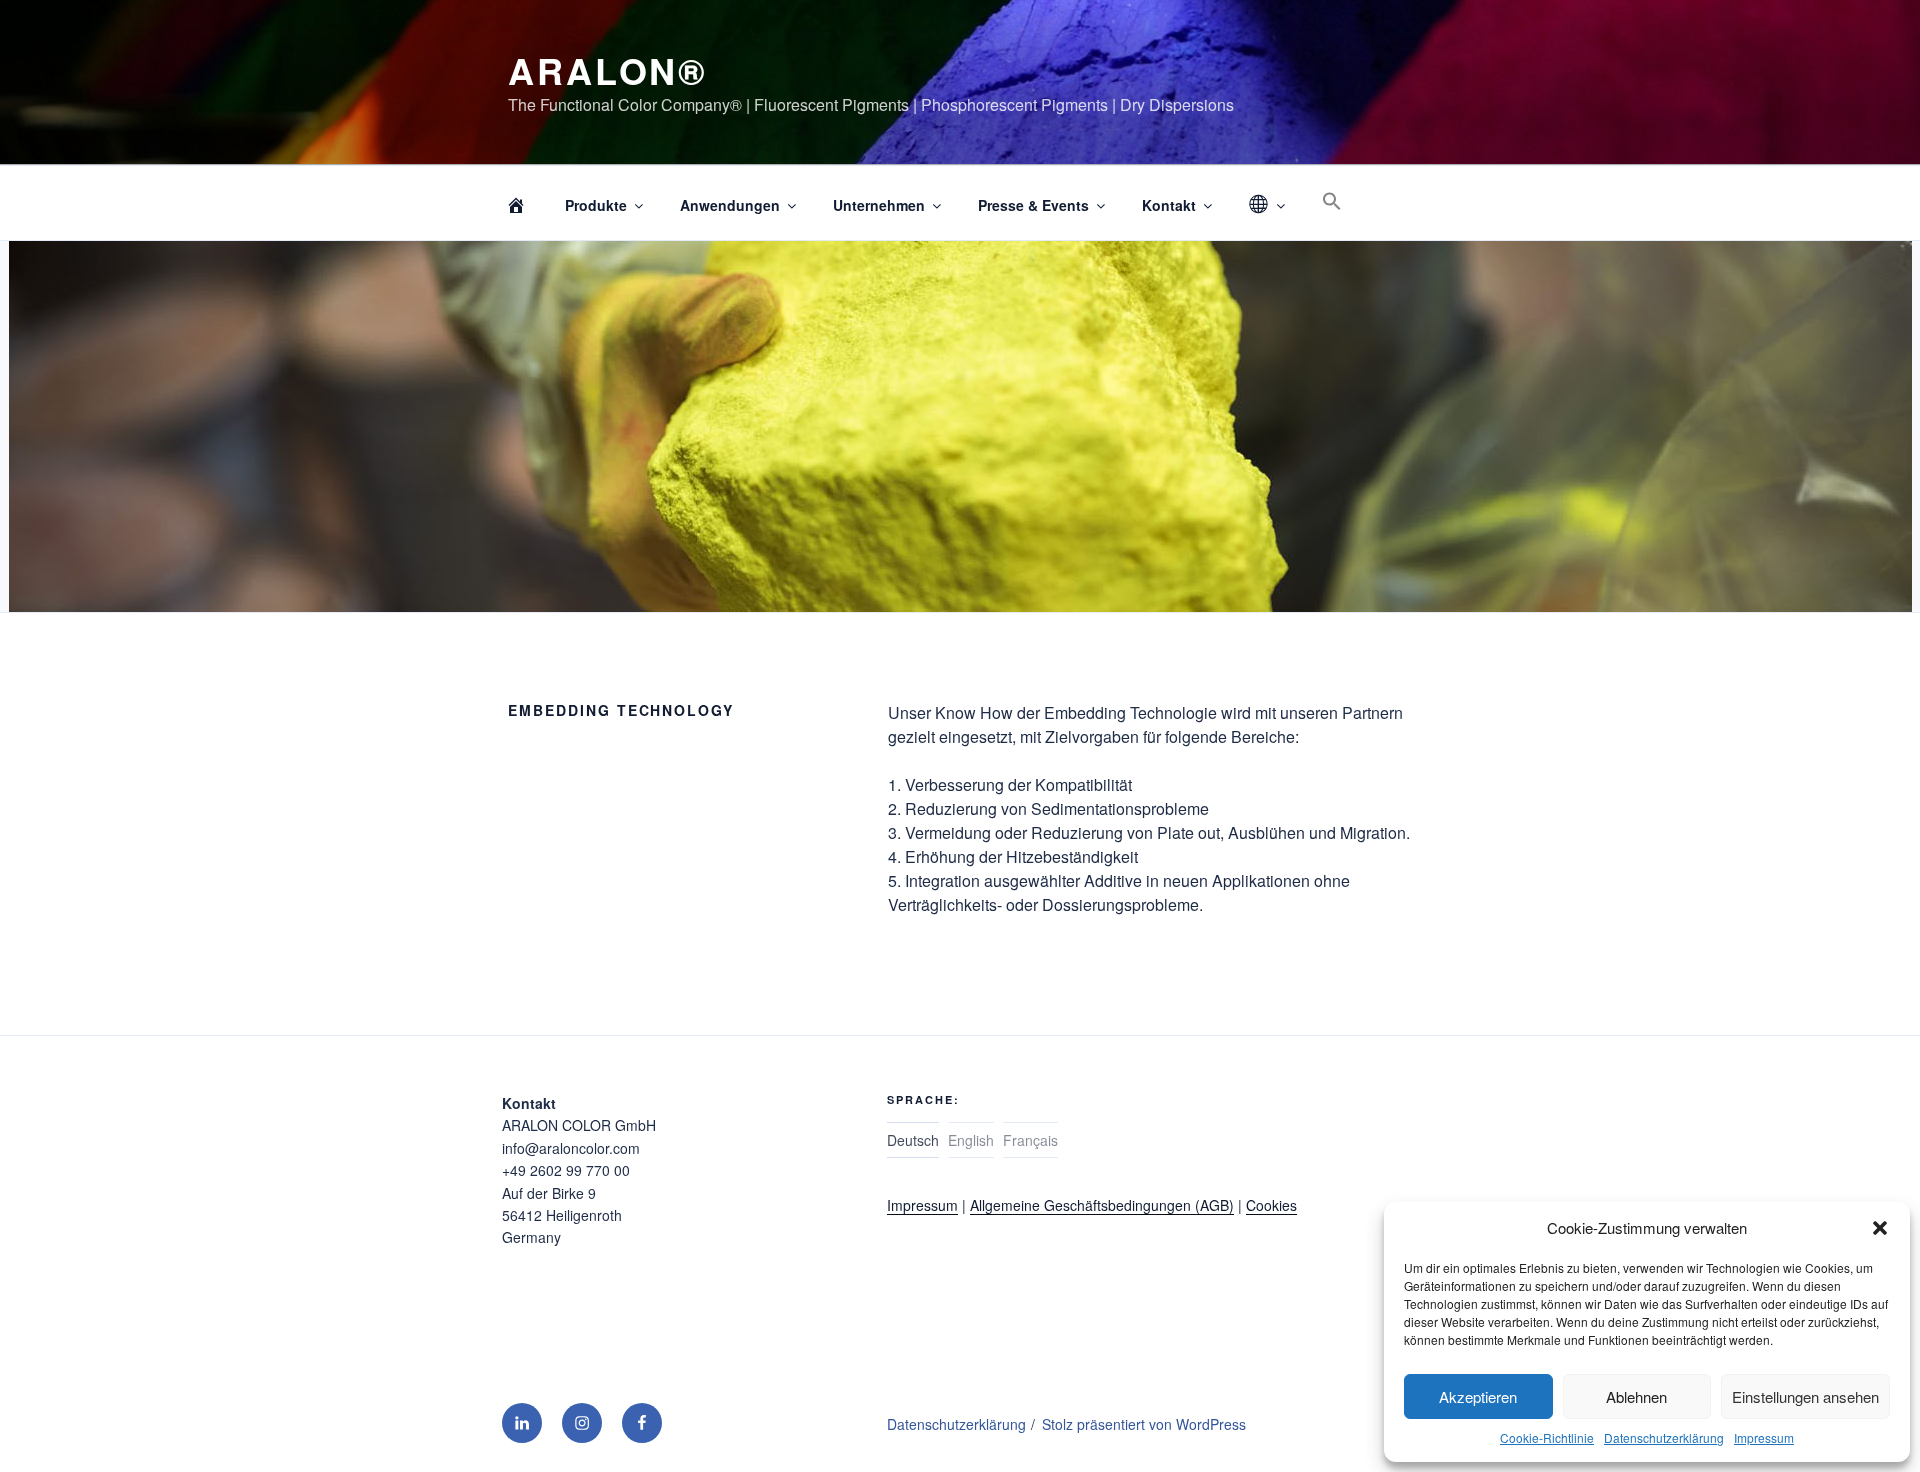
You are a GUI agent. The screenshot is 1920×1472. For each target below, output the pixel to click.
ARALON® (608, 70)
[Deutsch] (1265, 205)
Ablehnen (1636, 1396)
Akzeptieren (1478, 1396)
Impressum (1764, 1437)
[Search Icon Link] (1331, 201)
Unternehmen (879, 205)
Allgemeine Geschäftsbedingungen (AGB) (1102, 1205)
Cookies (1271, 1205)
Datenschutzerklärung (1664, 1437)
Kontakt (1169, 205)
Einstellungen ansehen (1805, 1396)
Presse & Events (1033, 205)
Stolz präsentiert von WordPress (1144, 1424)
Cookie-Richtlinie (1547, 1437)
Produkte (596, 205)
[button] (1880, 1228)
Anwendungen (730, 205)
